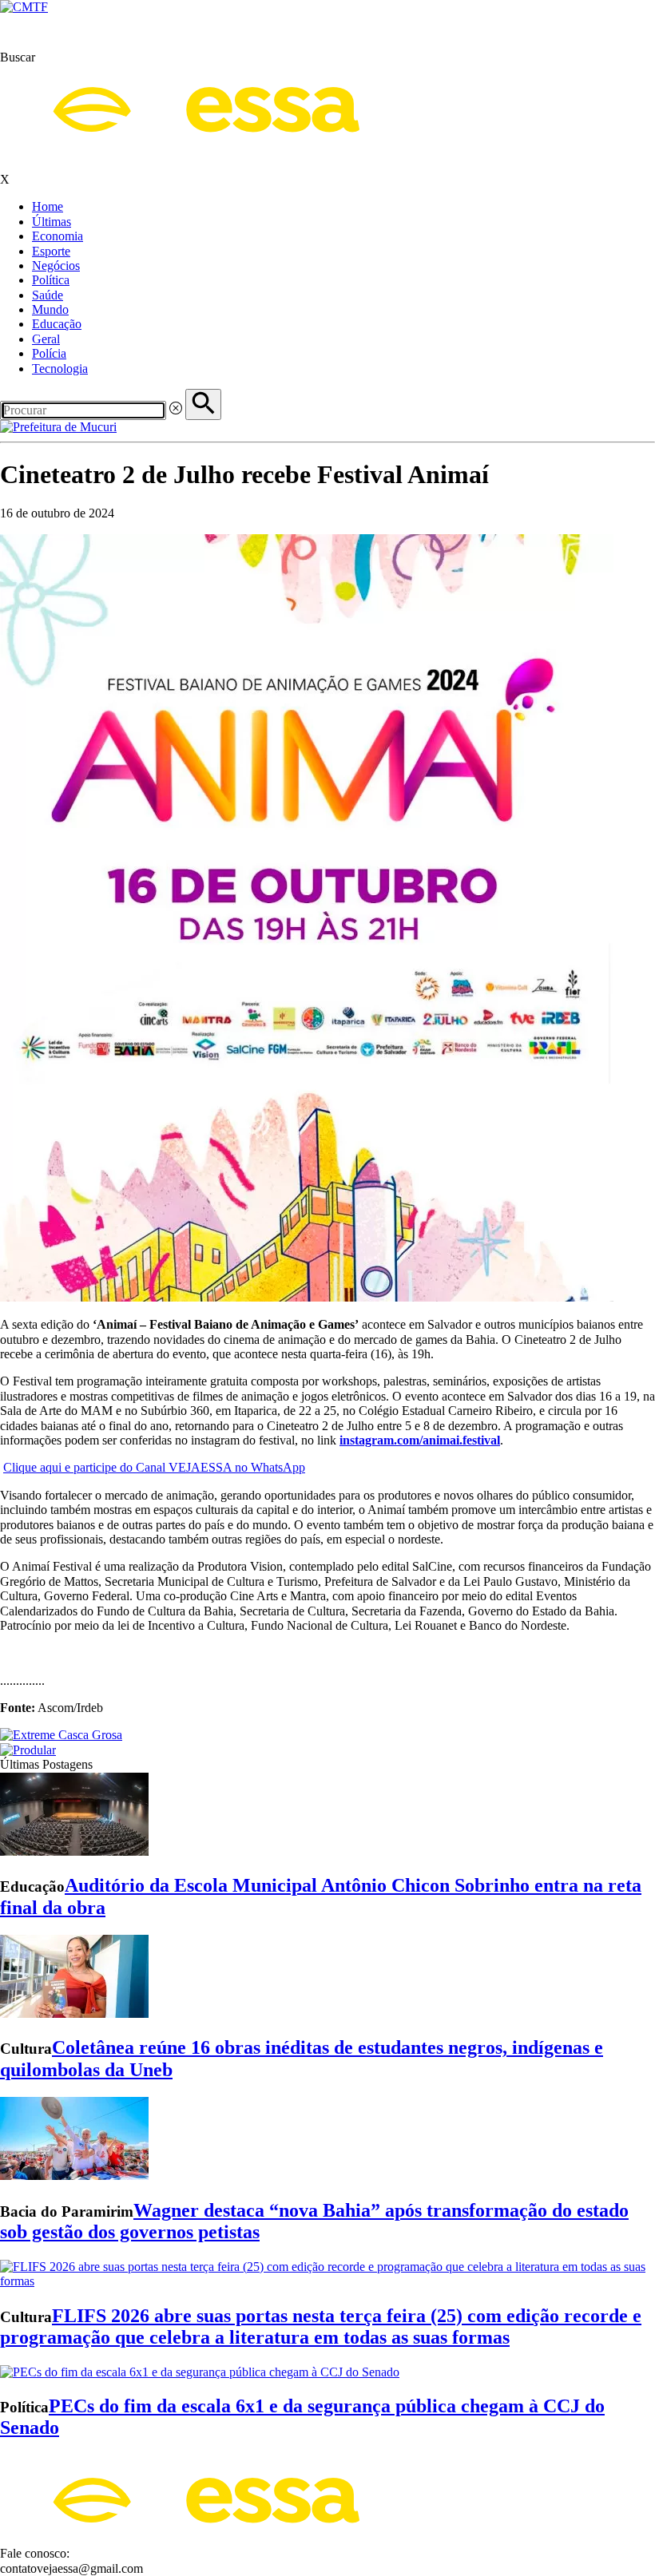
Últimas (52, 222)
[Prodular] (28, 1750)
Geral (46, 339)
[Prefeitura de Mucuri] (58, 427)
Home (48, 206)
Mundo (50, 309)
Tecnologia (60, 369)
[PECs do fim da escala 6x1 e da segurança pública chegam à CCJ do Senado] (200, 2372)
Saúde (48, 295)
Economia (58, 236)
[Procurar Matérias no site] (203, 404)
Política (51, 280)
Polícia (49, 353)
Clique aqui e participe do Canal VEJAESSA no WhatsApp (154, 1467)
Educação (57, 324)
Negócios (56, 266)
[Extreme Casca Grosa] (61, 1735)
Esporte (51, 251)
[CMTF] (24, 7)
